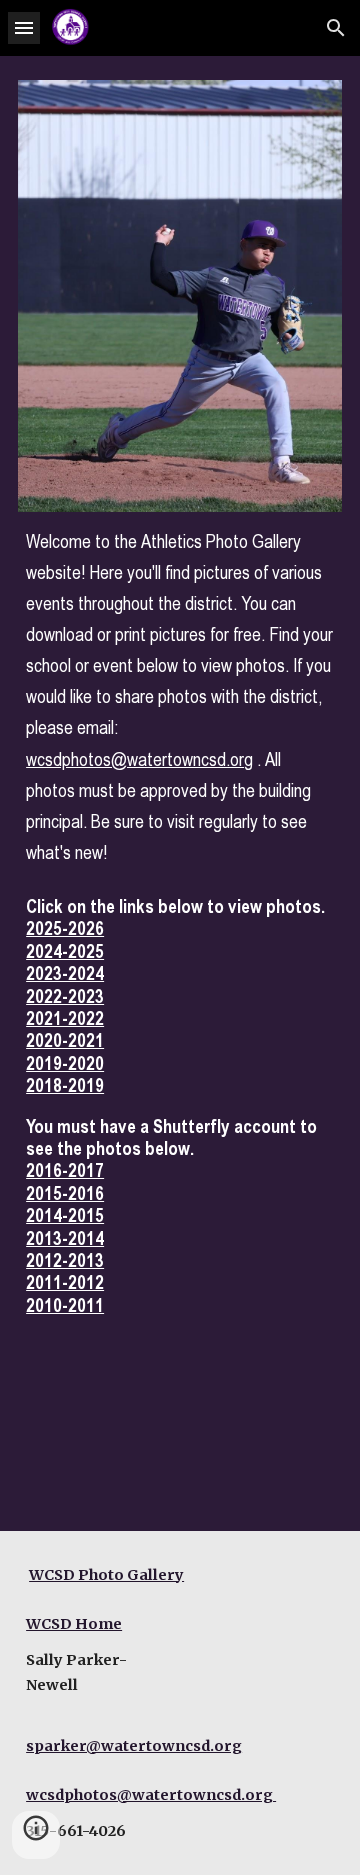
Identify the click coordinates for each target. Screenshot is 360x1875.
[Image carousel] (180, 296)
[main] (180, 697)
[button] (24, 27)
